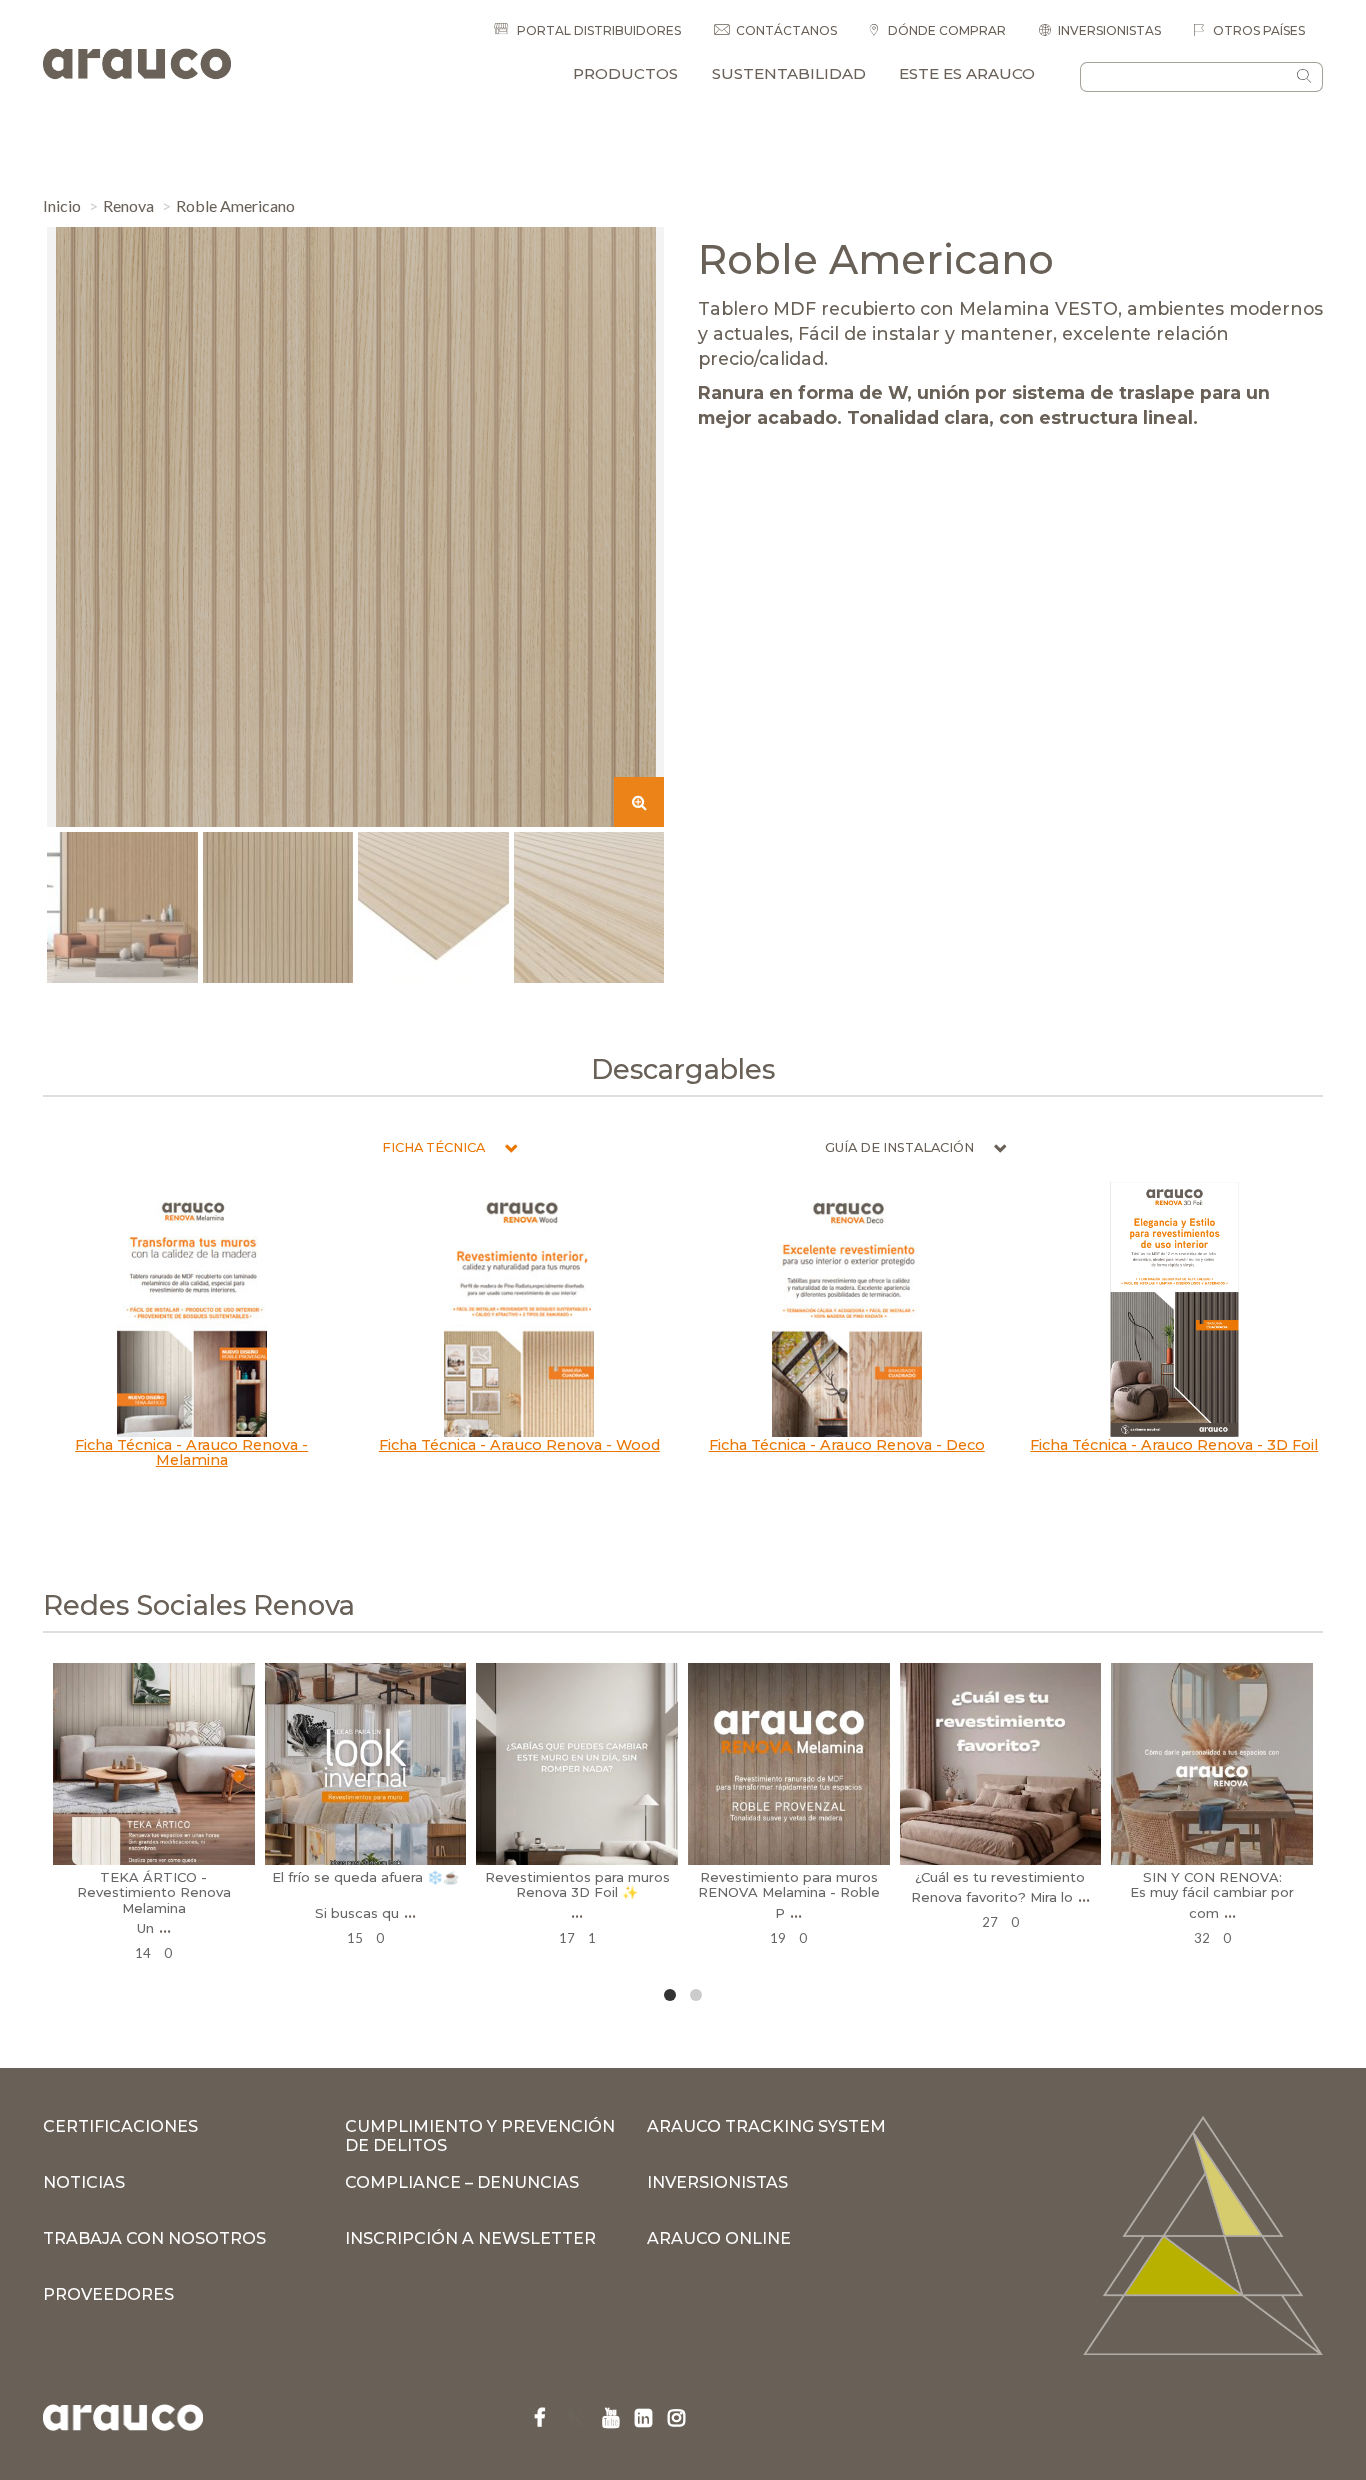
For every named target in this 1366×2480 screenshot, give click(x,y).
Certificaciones (120, 2126)
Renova (128, 205)
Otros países (1257, 30)
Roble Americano (235, 205)
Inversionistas (1109, 30)
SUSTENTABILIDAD (789, 73)
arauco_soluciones (151, 1680)
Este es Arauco (967, 73)
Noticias (84, 2182)
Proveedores (108, 2294)
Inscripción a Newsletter (470, 2238)
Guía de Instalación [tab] (899, 1147)
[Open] (154, 1764)
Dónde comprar (945, 30)
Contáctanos (786, 30)
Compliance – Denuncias (462, 2182)
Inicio (62, 205)
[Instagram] (247, 1859)
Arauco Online (719, 2238)
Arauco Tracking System (766, 2126)
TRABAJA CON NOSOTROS (154, 2238)
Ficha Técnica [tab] (433, 1147)
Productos (625, 73)
